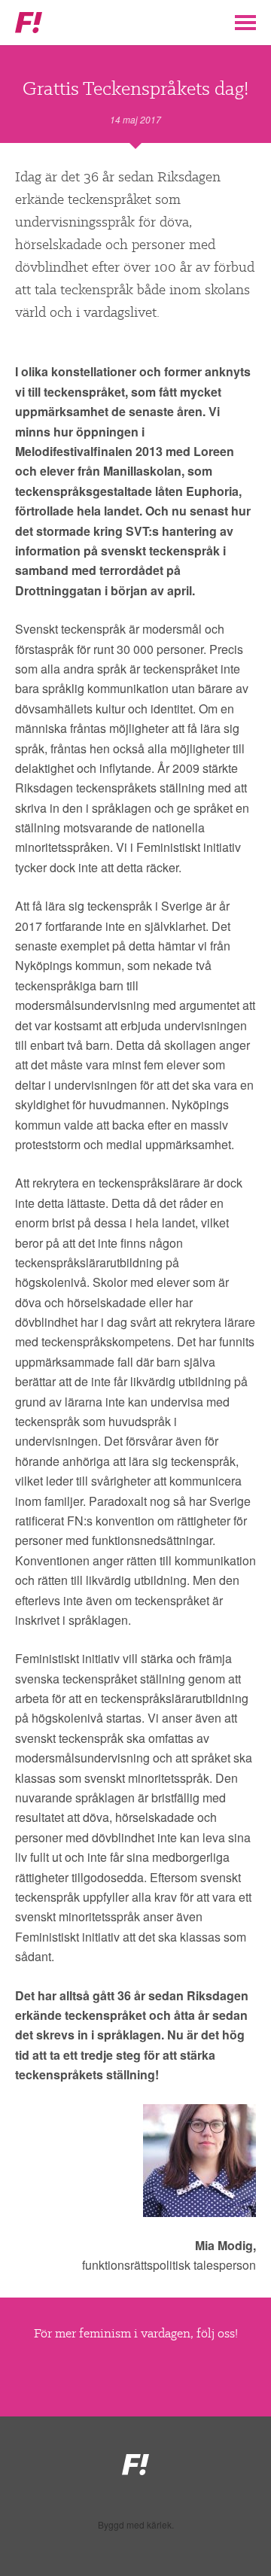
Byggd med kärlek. (136, 2525)
